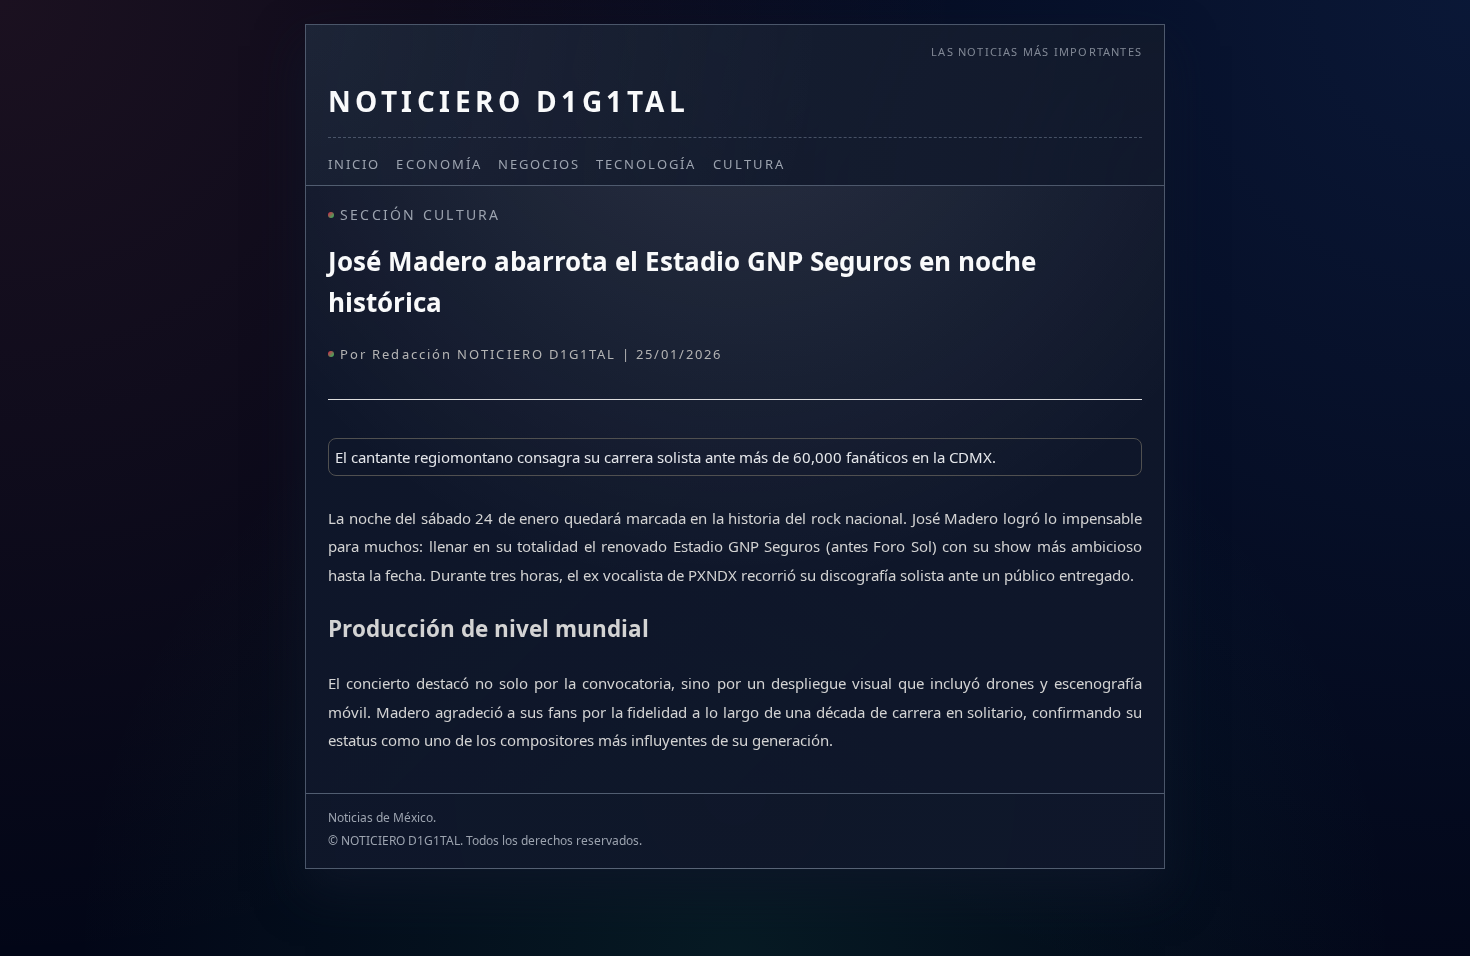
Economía (439, 164)
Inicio (354, 164)
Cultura (749, 164)
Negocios (539, 164)
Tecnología (646, 164)
